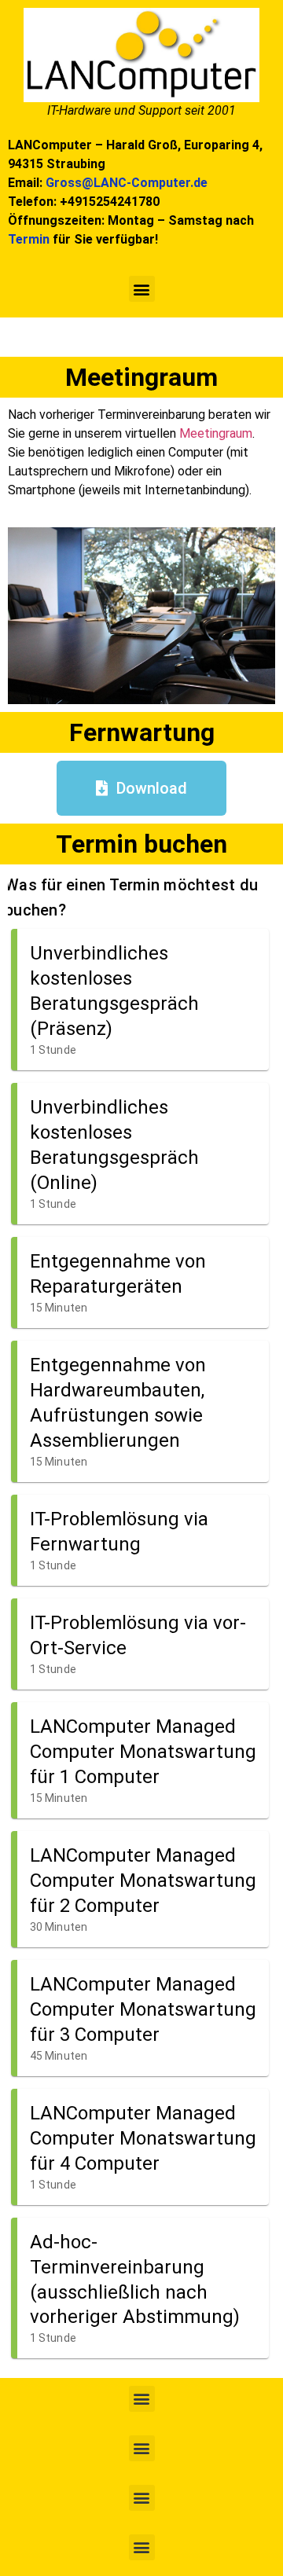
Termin (29, 239)
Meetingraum (216, 433)
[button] (142, 289)
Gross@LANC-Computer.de (127, 183)
